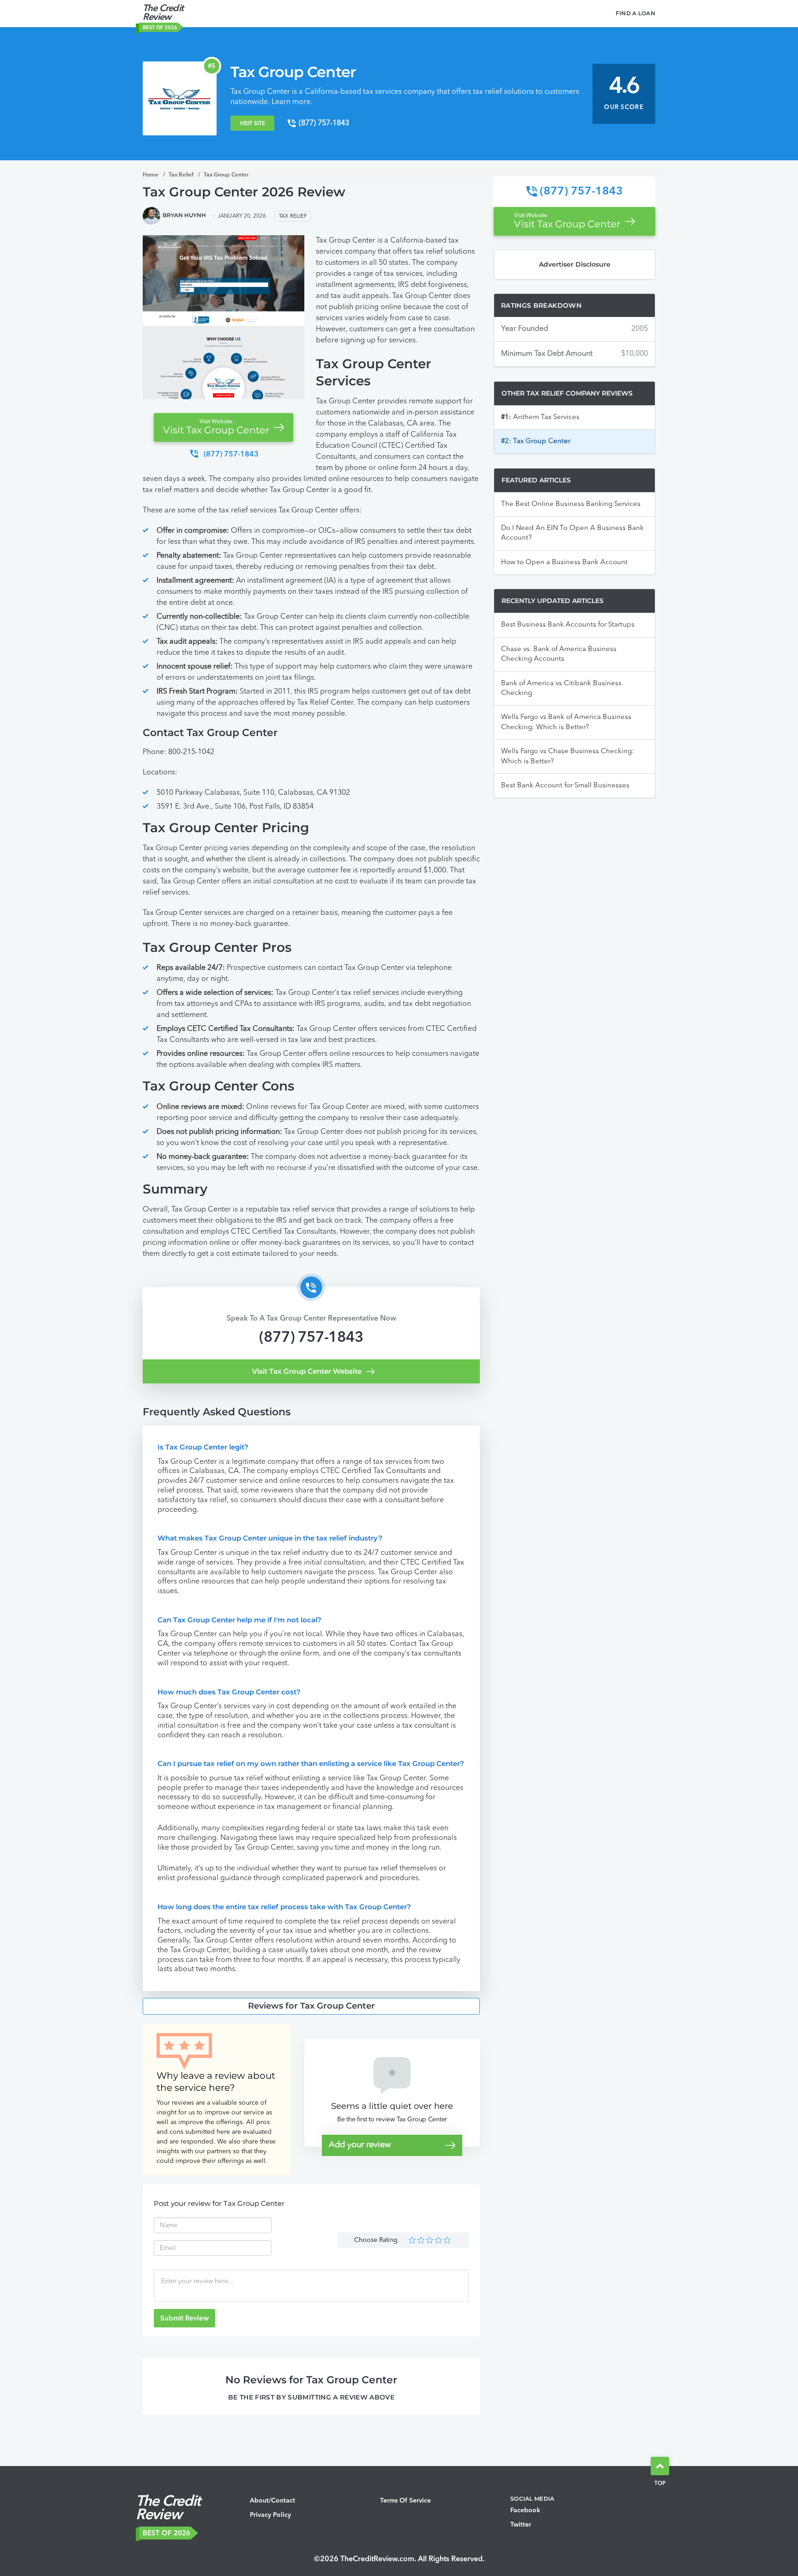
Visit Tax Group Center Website (307, 1371)
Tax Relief (181, 175)
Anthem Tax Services (540, 417)
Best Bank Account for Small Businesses (565, 786)
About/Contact (272, 2501)
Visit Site (252, 124)
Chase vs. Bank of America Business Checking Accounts (559, 654)
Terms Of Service (405, 2501)
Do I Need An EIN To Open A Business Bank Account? (572, 533)
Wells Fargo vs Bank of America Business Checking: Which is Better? (566, 722)
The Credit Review (163, 13)
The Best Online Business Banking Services (571, 504)
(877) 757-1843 (311, 1338)
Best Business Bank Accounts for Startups (568, 625)
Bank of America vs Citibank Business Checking (561, 688)
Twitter (521, 2525)
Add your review (360, 2145)
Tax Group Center (620, 94)
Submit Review (184, 2319)
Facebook (525, 2510)
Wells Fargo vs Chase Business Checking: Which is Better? (568, 756)
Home (151, 175)
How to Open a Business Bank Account (564, 563)
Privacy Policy (270, 2515)
